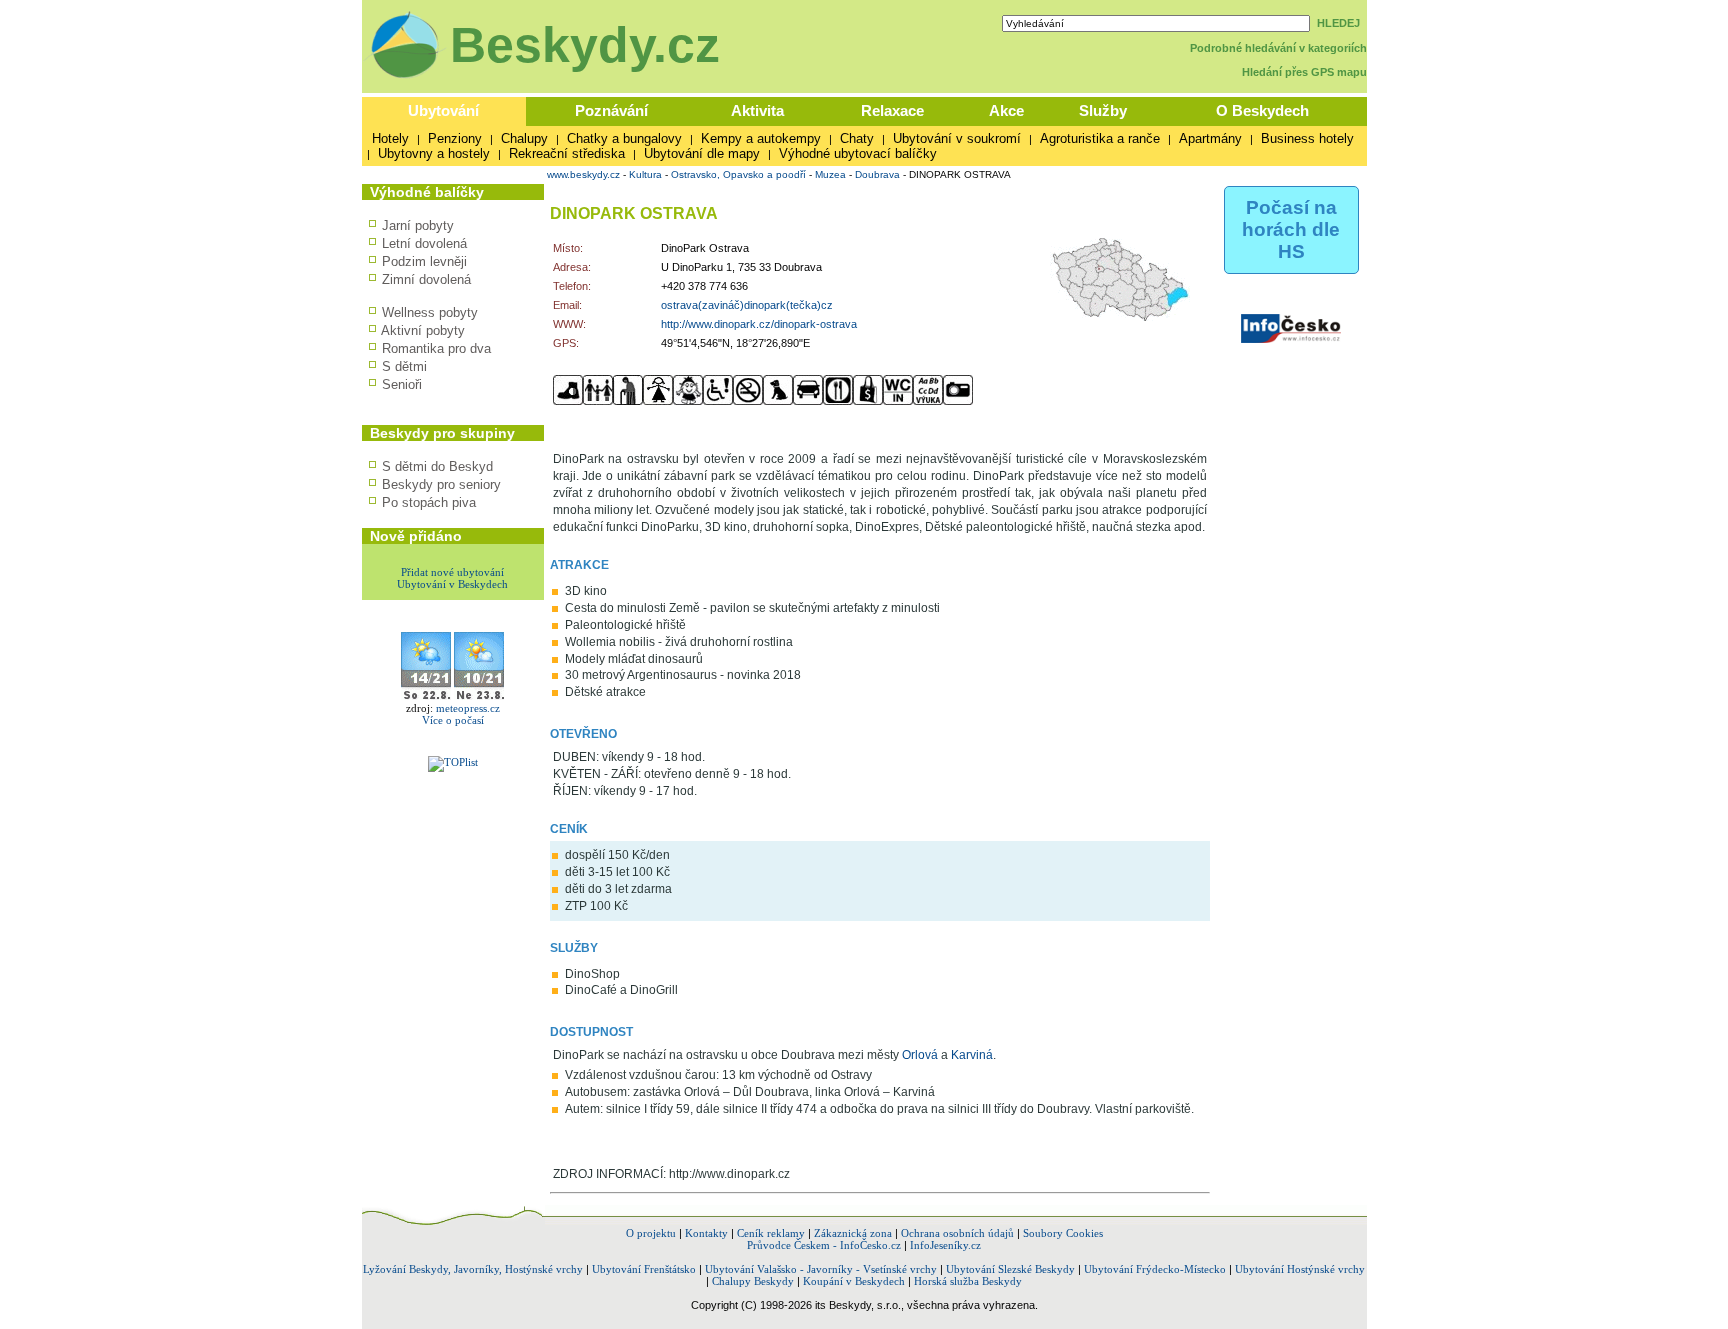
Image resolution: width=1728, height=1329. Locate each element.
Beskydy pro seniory (441, 484)
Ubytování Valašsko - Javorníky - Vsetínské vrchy (821, 1269)
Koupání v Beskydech (854, 1281)
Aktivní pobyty (423, 330)
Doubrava (877, 174)
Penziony (455, 138)
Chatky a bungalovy (624, 138)
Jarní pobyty (418, 225)
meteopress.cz (468, 708)
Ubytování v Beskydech (452, 584)
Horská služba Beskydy (968, 1281)
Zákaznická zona (853, 1233)
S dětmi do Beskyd (437, 466)
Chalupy (524, 138)
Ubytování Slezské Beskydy (1010, 1269)
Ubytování (443, 110)
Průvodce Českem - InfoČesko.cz (824, 1245)
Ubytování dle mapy (702, 153)
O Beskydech (1262, 110)
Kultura (645, 174)
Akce (1006, 110)
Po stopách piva (429, 502)
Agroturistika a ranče (1100, 138)
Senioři (402, 384)
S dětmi (404, 366)
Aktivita (757, 110)
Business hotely (1307, 138)
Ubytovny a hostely (434, 153)
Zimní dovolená (426, 279)
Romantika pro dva (436, 348)
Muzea (830, 174)
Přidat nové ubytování (452, 572)
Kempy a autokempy (761, 138)
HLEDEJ (1338, 23)
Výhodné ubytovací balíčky (858, 153)
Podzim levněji (424, 261)
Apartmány (1210, 138)
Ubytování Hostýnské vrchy (1300, 1269)
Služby (1103, 110)
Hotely (390, 138)
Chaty (857, 138)
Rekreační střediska (567, 153)
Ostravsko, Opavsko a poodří (738, 174)
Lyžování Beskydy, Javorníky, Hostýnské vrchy (473, 1269)
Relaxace (892, 110)
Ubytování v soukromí (957, 138)
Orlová (920, 1055)
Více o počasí (453, 720)
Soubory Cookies (1063, 1233)
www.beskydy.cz (583, 174)
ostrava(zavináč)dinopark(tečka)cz (747, 305)
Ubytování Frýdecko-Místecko (1155, 1269)
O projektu (651, 1233)
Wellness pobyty (430, 312)
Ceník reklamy (771, 1233)
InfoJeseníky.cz (945, 1245)
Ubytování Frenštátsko (644, 1269)
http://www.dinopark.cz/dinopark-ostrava (759, 324)
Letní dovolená (424, 243)
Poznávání (611, 110)
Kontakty (706, 1233)
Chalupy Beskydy (753, 1281)
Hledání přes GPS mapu (1304, 72)
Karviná (972, 1055)
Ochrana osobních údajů (957, 1233)
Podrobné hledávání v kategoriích (1278, 48)
